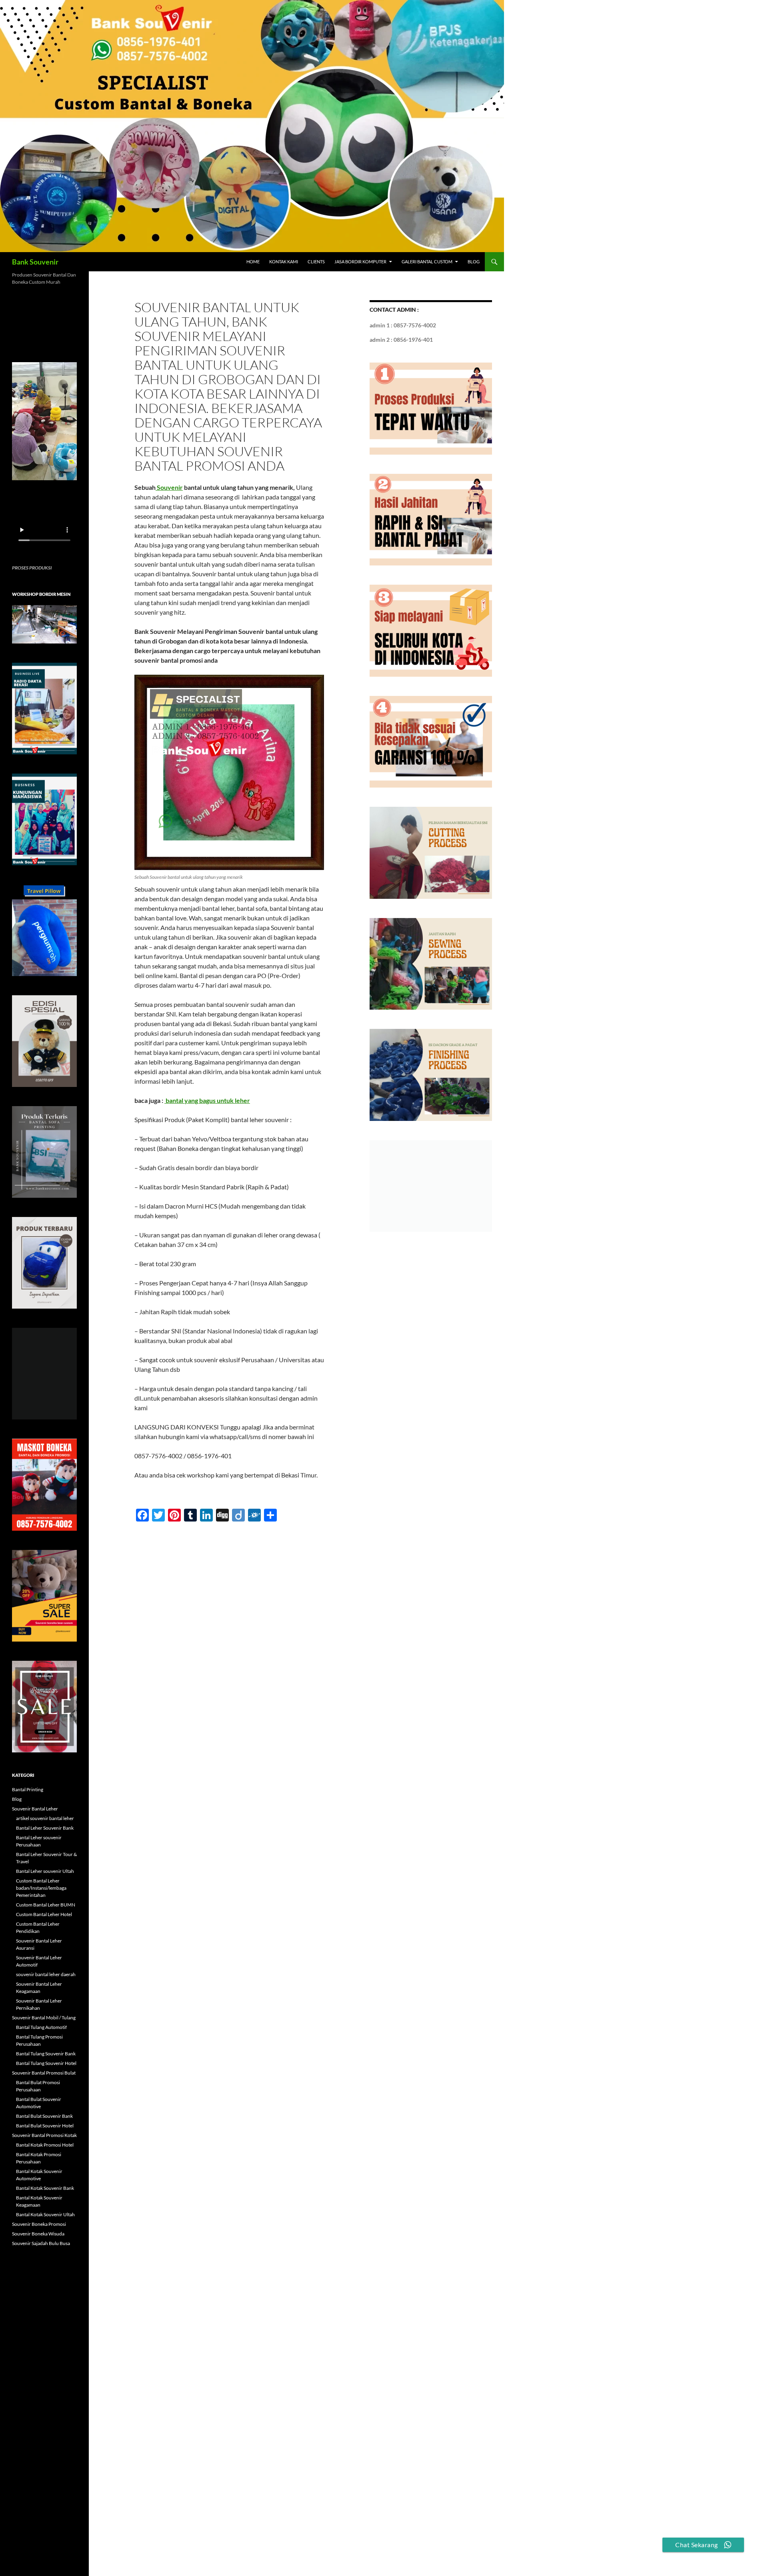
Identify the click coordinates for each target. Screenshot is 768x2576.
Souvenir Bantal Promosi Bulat (44, 2073)
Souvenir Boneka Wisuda (38, 2234)
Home (253, 262)
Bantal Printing (28, 1789)
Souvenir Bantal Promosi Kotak (44, 2135)
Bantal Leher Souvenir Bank (45, 1828)
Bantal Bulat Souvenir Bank (44, 2116)
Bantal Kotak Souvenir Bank (45, 2188)
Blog (474, 262)
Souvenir (169, 487)
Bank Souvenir (35, 262)
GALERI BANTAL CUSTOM (427, 262)
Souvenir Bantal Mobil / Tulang (44, 2018)
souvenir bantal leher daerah (46, 1974)
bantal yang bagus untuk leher (207, 1100)
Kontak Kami (284, 262)
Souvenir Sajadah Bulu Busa (41, 2243)
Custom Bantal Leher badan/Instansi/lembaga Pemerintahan (41, 1888)
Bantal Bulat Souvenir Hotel (45, 2126)
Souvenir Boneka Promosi (39, 2224)
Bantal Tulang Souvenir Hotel (46, 2063)
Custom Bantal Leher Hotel (44, 1914)
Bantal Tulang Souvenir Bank (46, 2054)
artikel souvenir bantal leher (45, 1818)
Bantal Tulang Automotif (41, 2027)
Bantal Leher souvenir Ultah (45, 1871)
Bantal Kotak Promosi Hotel (45, 2145)
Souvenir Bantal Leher (35, 1809)
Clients (316, 262)
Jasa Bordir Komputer (360, 262)
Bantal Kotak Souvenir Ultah (45, 2214)
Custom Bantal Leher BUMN (46, 1905)
